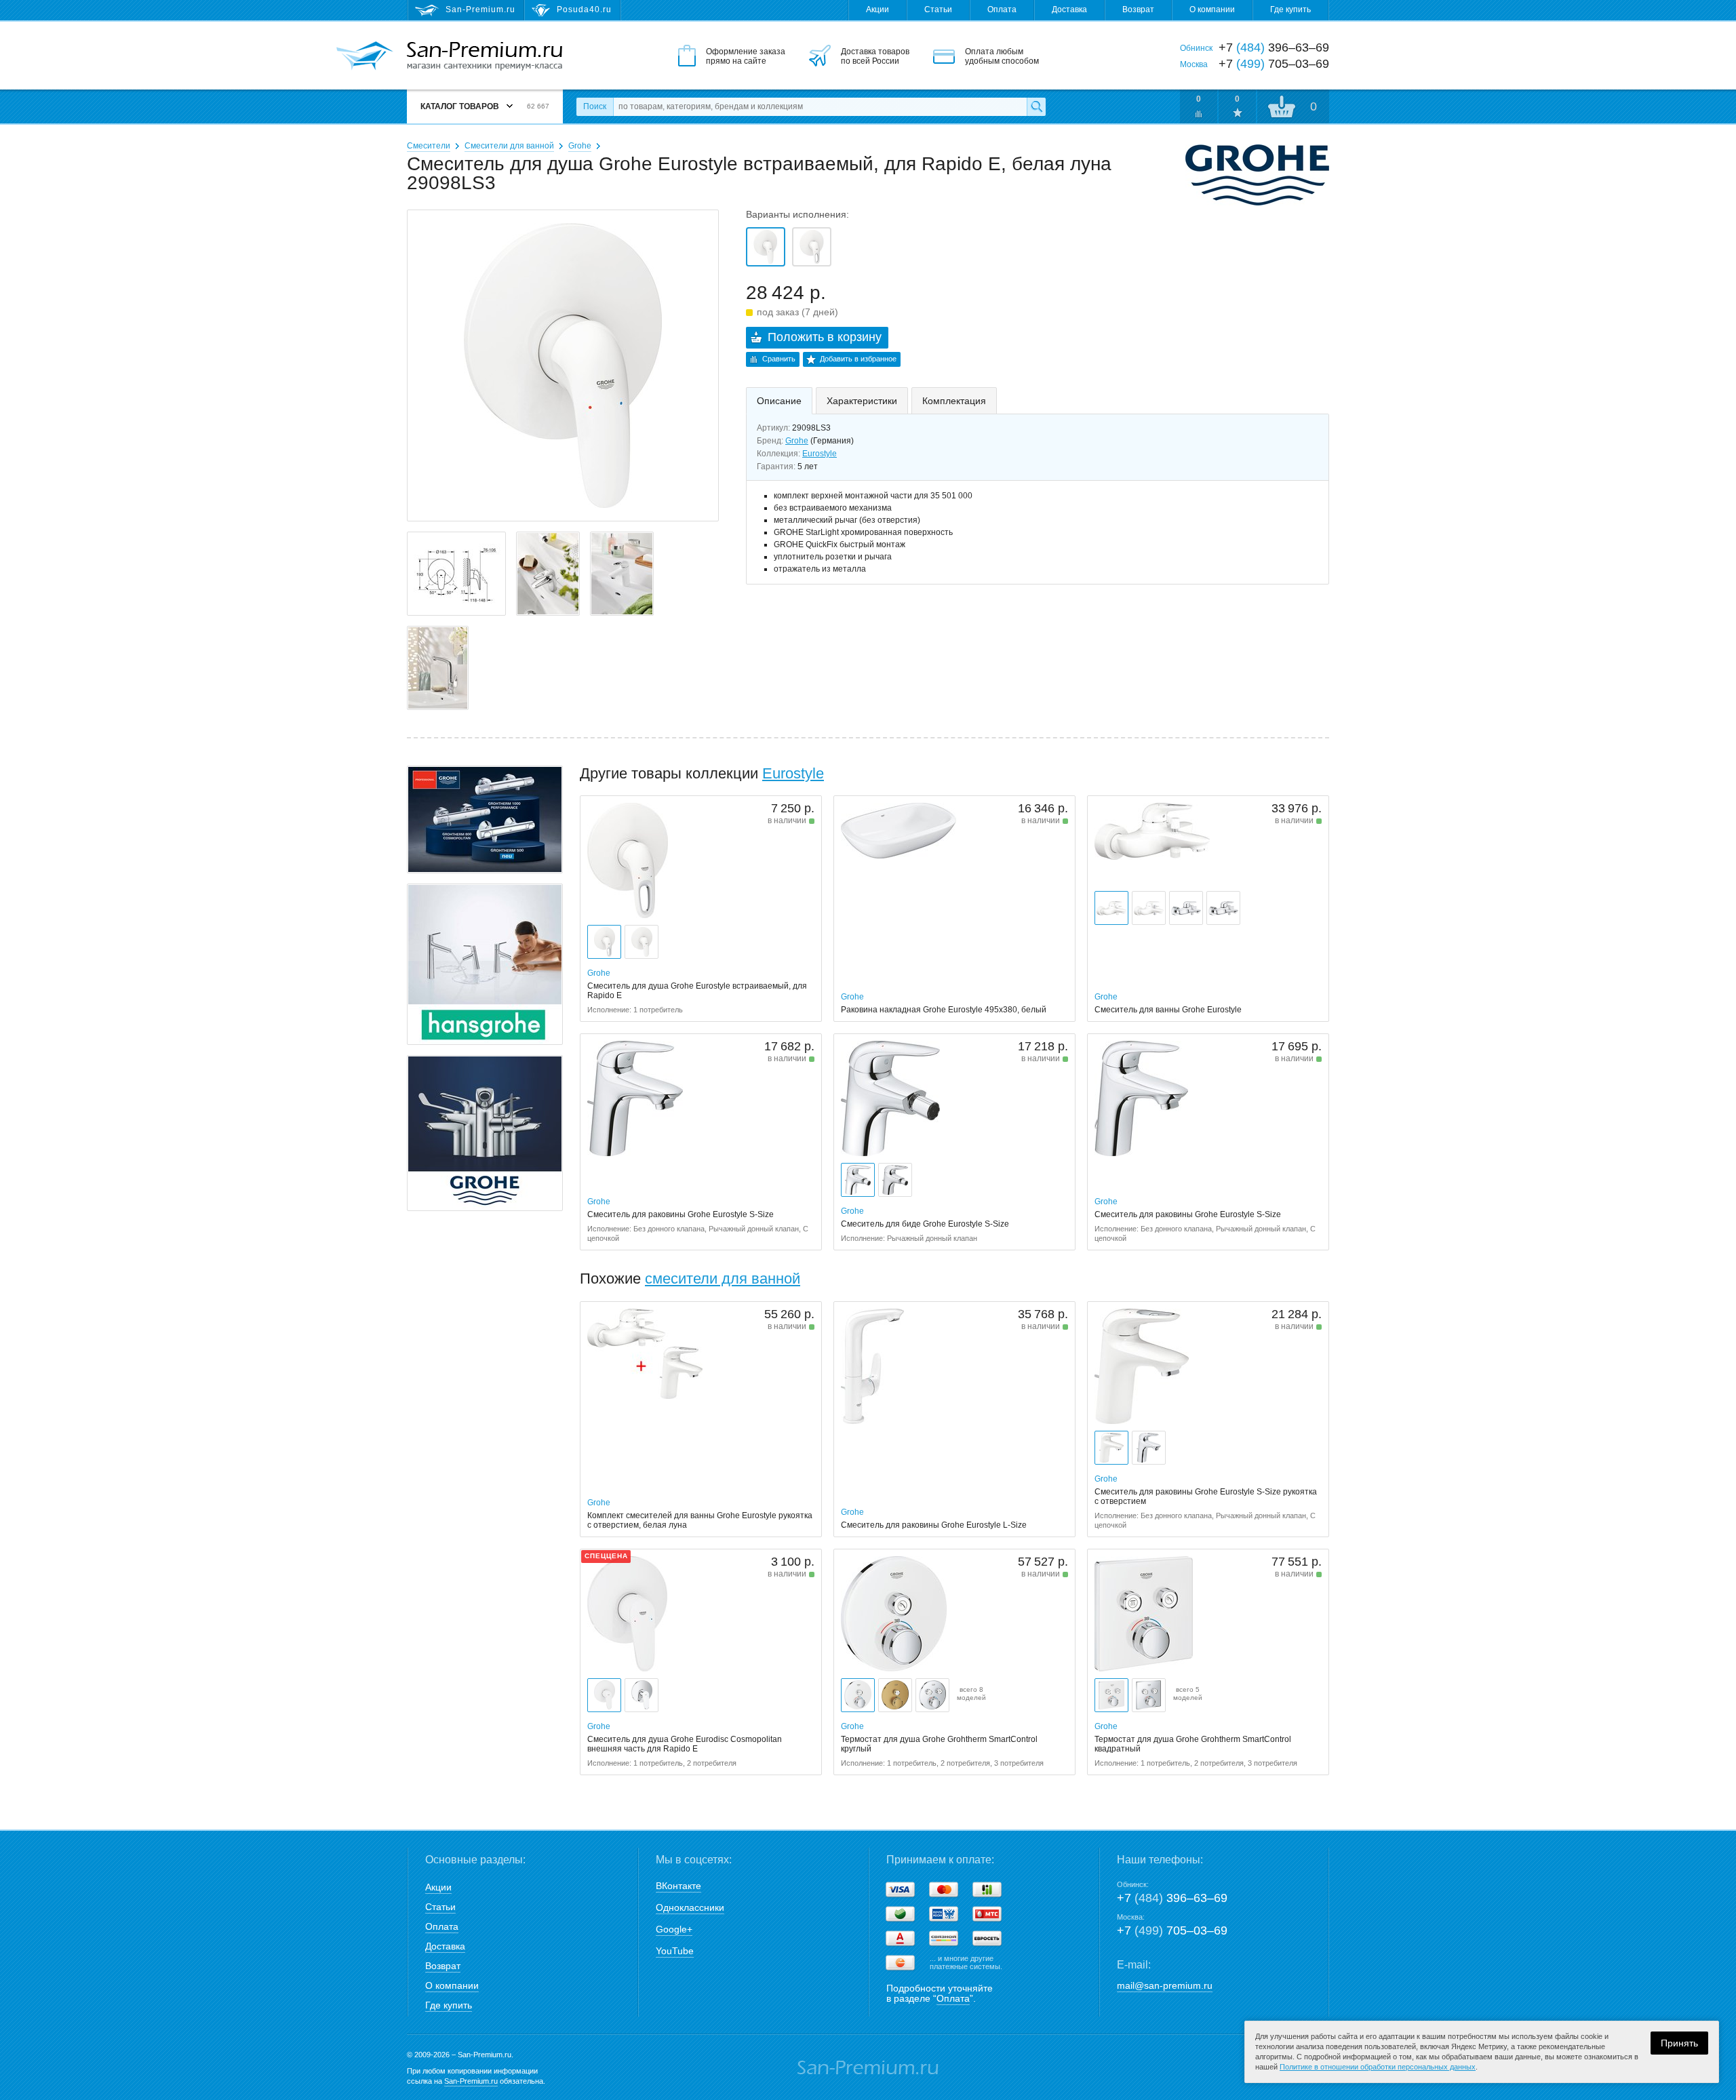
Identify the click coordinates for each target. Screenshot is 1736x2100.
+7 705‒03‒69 (1172, 1930)
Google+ (674, 1929)
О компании (1212, 9)
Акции (877, 9)
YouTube (675, 1951)
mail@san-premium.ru (1165, 1985)
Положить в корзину (825, 337)
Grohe (580, 146)
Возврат (1138, 9)
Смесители (429, 146)
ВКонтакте (678, 1886)
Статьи (938, 9)
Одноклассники (690, 1907)
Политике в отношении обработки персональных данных (1378, 2067)
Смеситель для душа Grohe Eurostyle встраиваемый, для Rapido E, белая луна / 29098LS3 (766, 247)
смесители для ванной (723, 1279)
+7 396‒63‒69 (1172, 1898)
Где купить (1290, 9)
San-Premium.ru (471, 2081)
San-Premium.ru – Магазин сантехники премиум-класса (485, 56)
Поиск (595, 106)
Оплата (1002, 9)
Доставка (1069, 9)
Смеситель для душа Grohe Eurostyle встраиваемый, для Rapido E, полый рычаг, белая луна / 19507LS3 (812, 247)
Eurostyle (820, 454)
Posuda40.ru (584, 9)
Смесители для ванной (509, 146)
